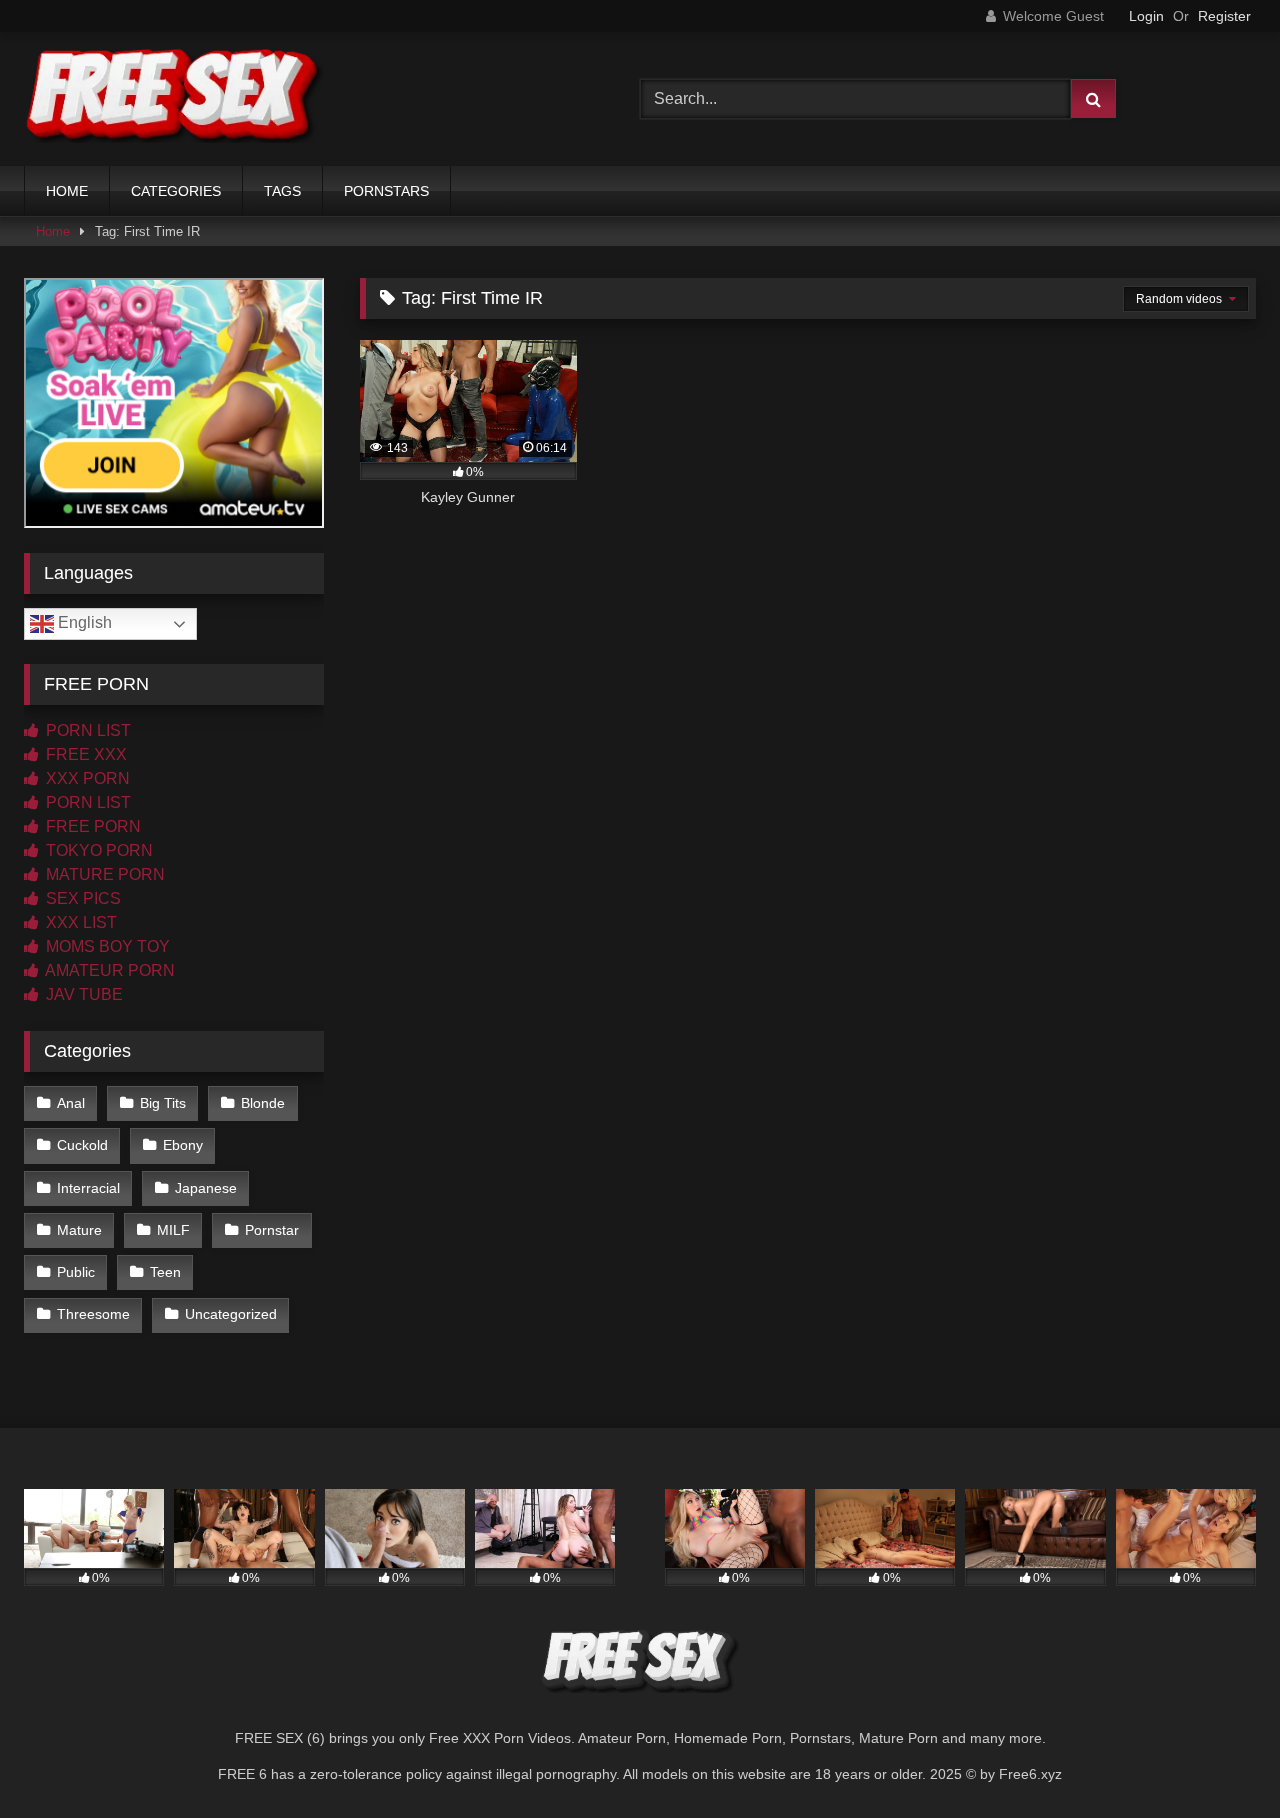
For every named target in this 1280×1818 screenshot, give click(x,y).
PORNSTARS (386, 191)
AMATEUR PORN (108, 970)
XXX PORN (86, 778)
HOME (67, 191)
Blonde (263, 1103)
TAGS (282, 191)
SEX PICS (81, 898)
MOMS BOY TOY (106, 946)
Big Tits (163, 1103)
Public (76, 1272)
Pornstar (272, 1230)
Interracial (88, 1188)
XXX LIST (79, 922)
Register (1224, 16)
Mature (79, 1230)
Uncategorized (231, 1314)
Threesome (93, 1314)
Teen (165, 1272)
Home (53, 231)
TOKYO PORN (97, 850)
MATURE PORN (103, 874)
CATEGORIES (176, 191)
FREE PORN (91, 826)
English (83, 622)
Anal (71, 1103)
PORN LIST (86, 730)
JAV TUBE (82, 994)
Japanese (206, 1188)
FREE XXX (84, 754)
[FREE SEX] (174, 99)
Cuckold (82, 1145)
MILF (173, 1230)
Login (1146, 16)
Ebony (183, 1145)
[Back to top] (1218, 1758)
